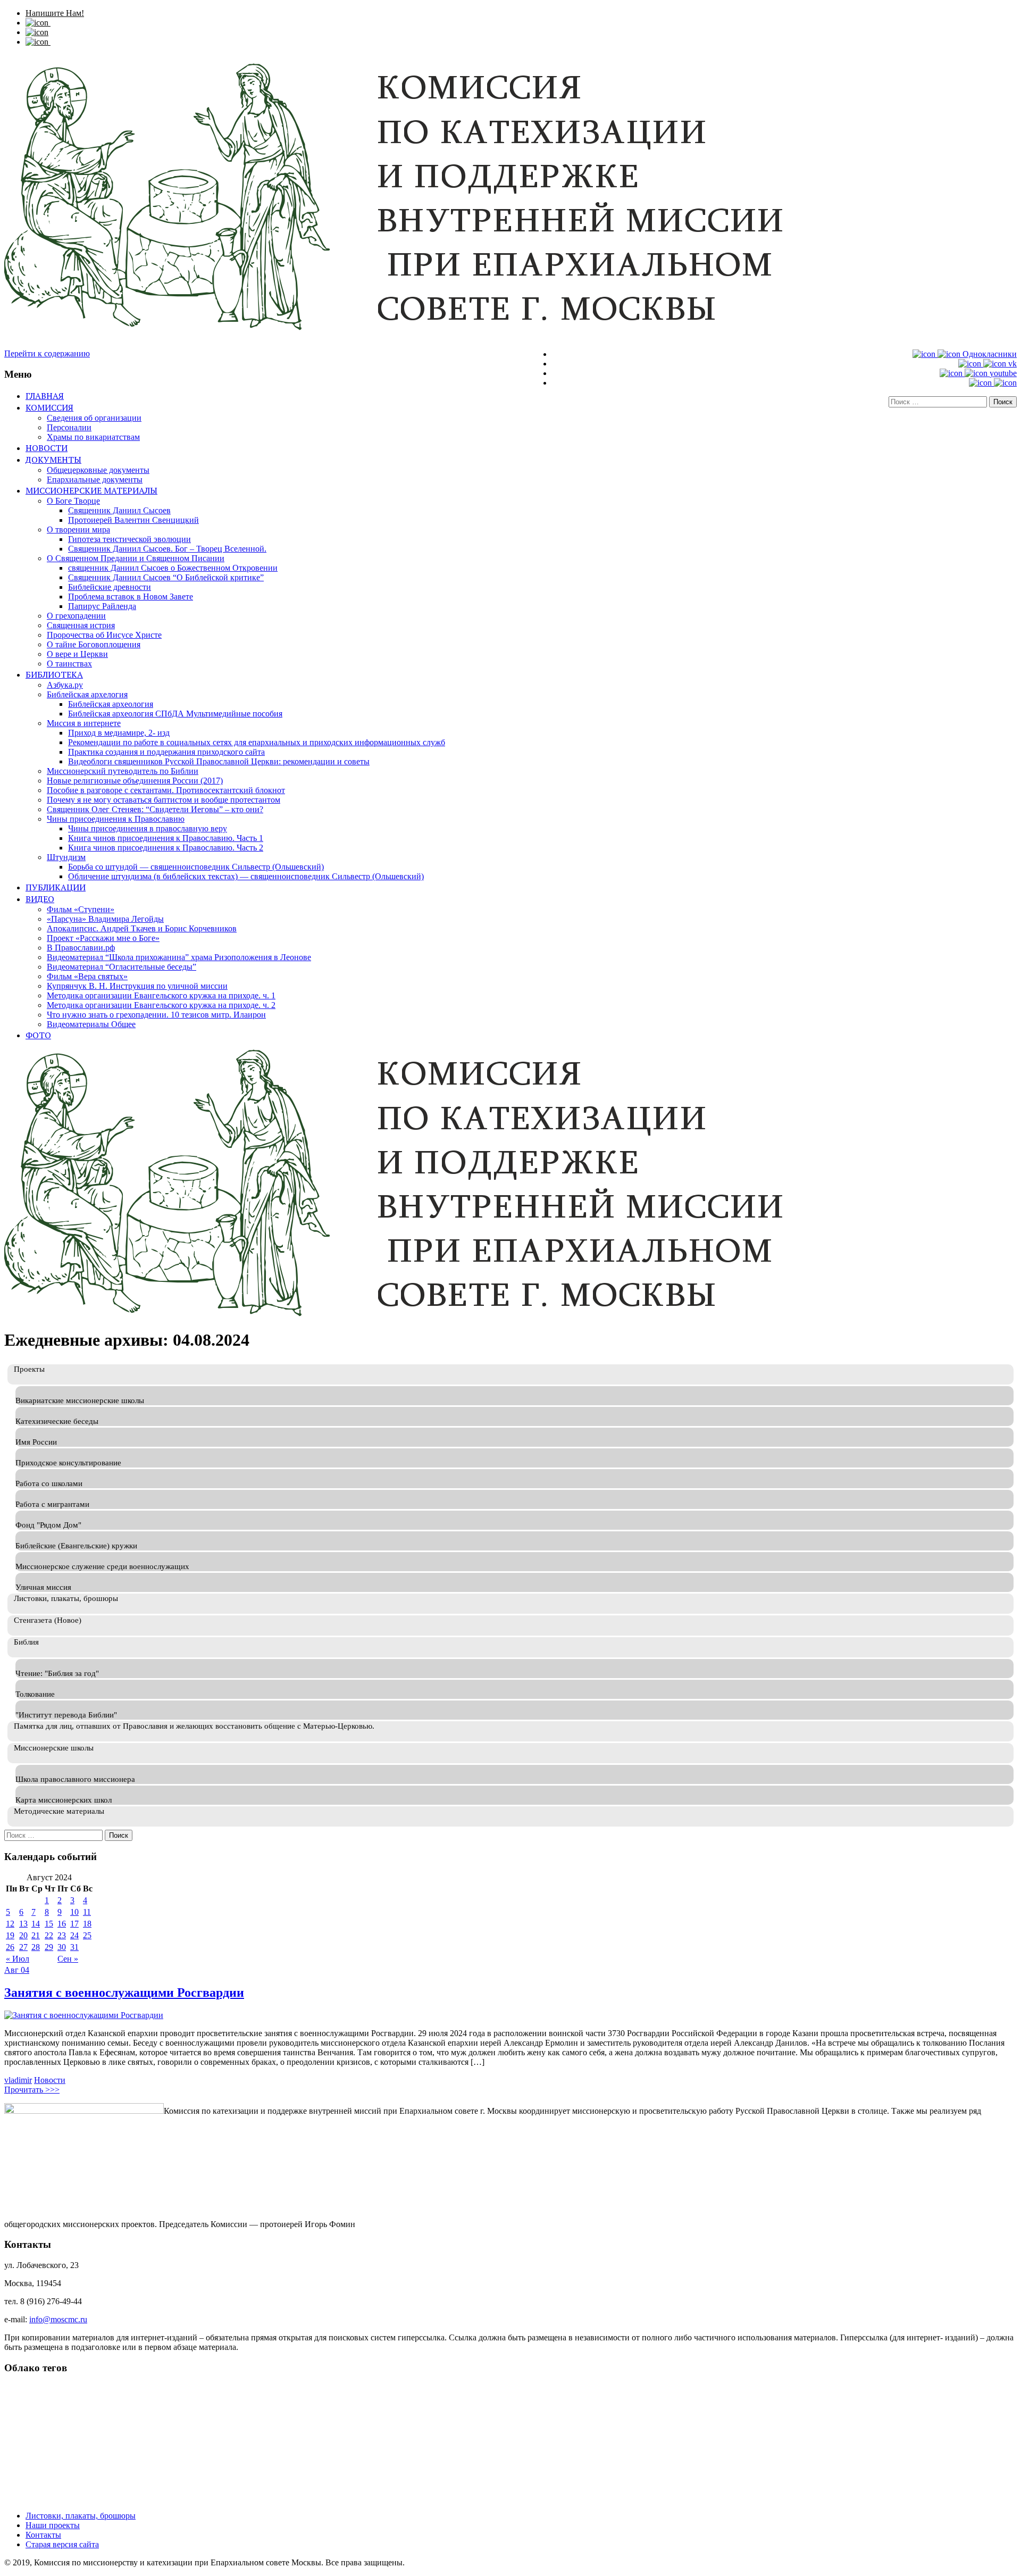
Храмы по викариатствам (93, 437)
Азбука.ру (65, 685)
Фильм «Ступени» (81, 909)
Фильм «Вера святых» (87, 976)
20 (23, 1935)
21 (36, 1935)
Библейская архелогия (87, 694)
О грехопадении (76, 616)
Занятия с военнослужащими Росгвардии (124, 1993)
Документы (53, 460)
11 (87, 1912)
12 (10, 1924)
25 (87, 1935)
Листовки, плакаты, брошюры (81, 2516)
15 (49, 1924)
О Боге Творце (73, 501)
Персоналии (69, 427)
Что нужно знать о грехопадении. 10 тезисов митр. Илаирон (156, 1015)
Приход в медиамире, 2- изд (119, 733)
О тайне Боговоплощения (94, 644)
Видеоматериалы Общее (91, 1024)
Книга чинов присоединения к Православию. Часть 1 (166, 838)
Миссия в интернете (84, 723)
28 (36, 1947)
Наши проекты (53, 2525)
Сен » (68, 1959)
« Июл (18, 1959)
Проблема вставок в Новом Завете (131, 597)
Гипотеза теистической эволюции (129, 539)
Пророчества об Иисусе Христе (104, 635)
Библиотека (54, 674)
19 (10, 1935)
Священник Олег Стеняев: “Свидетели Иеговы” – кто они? (155, 809)
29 (49, 1947)
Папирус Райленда (102, 606)
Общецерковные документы (98, 470)
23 (62, 1935)
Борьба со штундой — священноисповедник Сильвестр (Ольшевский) (196, 867)
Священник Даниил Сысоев (119, 510)
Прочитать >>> (32, 2090)
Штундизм (66, 857)
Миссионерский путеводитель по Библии (123, 771)
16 (62, 1924)
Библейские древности (110, 587)
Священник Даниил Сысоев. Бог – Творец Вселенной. (167, 549)
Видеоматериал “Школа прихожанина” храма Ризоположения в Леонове (179, 957)
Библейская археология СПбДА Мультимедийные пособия (175, 714)
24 (74, 1935)
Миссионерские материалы (91, 490)
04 (25, 1970)
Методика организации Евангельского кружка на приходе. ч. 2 (161, 1005)
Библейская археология (111, 704)
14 (36, 1924)
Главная (45, 396)
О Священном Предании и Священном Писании (136, 558)
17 (74, 1924)
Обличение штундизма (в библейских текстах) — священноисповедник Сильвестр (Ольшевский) (246, 876)
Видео (40, 899)
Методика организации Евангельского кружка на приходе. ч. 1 (161, 995)
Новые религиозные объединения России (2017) (135, 781)
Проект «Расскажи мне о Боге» (103, 938)
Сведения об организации (94, 418)
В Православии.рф (81, 948)
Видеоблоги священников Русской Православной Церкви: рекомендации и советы (219, 761)
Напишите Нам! (55, 13)
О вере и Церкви (77, 654)
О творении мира (78, 530)
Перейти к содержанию (47, 353)
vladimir (18, 2080)
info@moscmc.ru (58, 2319)
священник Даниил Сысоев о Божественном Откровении (173, 568)
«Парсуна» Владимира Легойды (105, 919)
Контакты (43, 2535)
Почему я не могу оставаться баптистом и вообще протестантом (164, 800)
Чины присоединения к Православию (116, 819)
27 (23, 1947)
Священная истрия (81, 625)
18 (87, 1924)
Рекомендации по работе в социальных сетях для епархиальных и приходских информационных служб (257, 742)
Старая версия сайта (62, 2544)
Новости (47, 448)
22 (49, 1935)
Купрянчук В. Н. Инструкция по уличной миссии (137, 986)
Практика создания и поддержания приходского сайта (166, 752)
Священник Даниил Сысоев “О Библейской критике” (166, 577)
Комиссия (49, 407)
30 (62, 1947)
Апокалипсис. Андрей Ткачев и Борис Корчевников (142, 928)
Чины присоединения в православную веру (148, 828)
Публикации (56, 887)
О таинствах (69, 664)
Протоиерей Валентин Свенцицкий (133, 520)
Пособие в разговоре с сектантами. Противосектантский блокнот (166, 790)
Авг (12, 1970)
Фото (38, 1035)
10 (74, 1912)
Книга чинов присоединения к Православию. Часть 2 (166, 848)
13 (23, 1924)
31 (74, 1947)
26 (10, 1947)
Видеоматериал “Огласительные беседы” (122, 967)
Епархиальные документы (95, 480)
